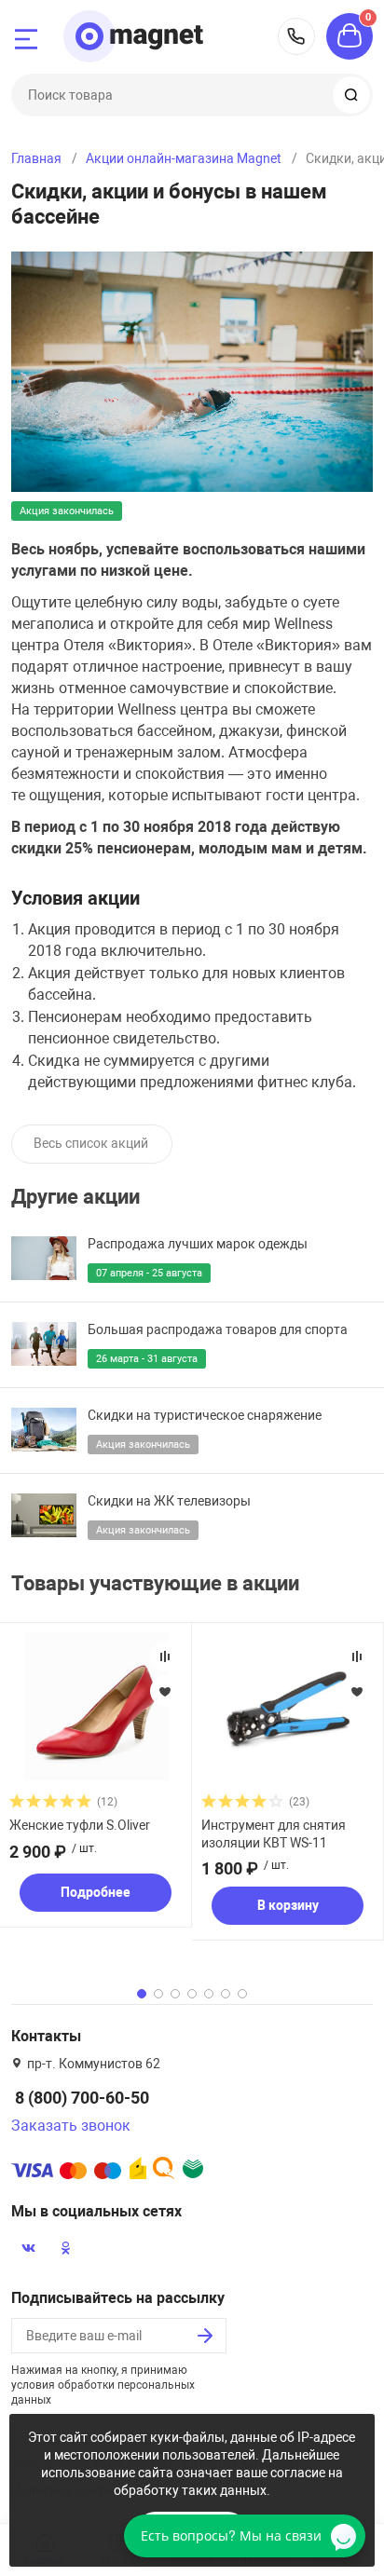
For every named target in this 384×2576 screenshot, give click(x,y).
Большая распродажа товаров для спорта (218, 1329)
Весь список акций (91, 1143)
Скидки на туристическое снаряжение (205, 1415)
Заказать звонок (71, 2126)
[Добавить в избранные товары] (165, 1691)
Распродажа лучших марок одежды (198, 1244)
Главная (36, 158)
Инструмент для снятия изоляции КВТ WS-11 (274, 1833)
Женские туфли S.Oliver (80, 1825)
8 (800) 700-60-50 (296, 36)
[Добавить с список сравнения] (165, 1656)
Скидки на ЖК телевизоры (169, 1501)
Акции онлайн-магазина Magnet (184, 158)
